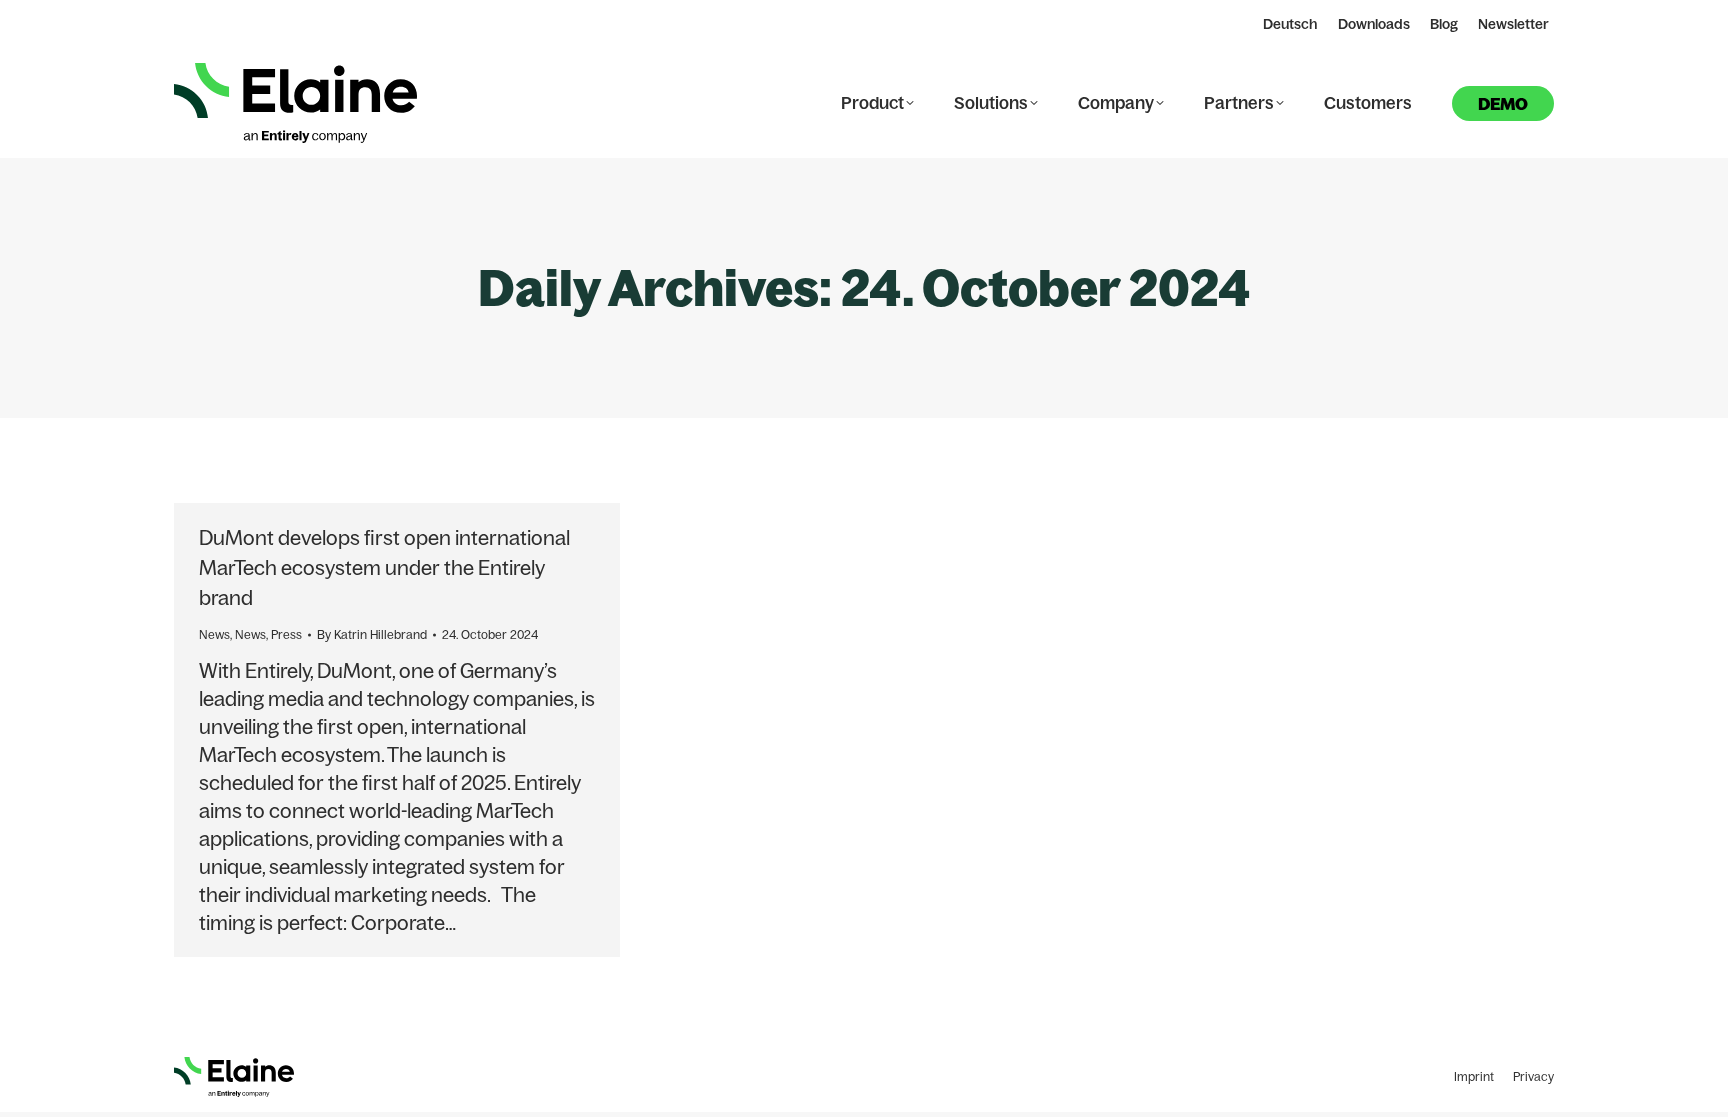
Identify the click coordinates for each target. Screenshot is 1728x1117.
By (372, 634)
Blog (1444, 24)
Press (286, 634)
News (214, 634)
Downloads (1374, 24)
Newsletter (1513, 24)
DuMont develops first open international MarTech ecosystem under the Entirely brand (384, 567)
